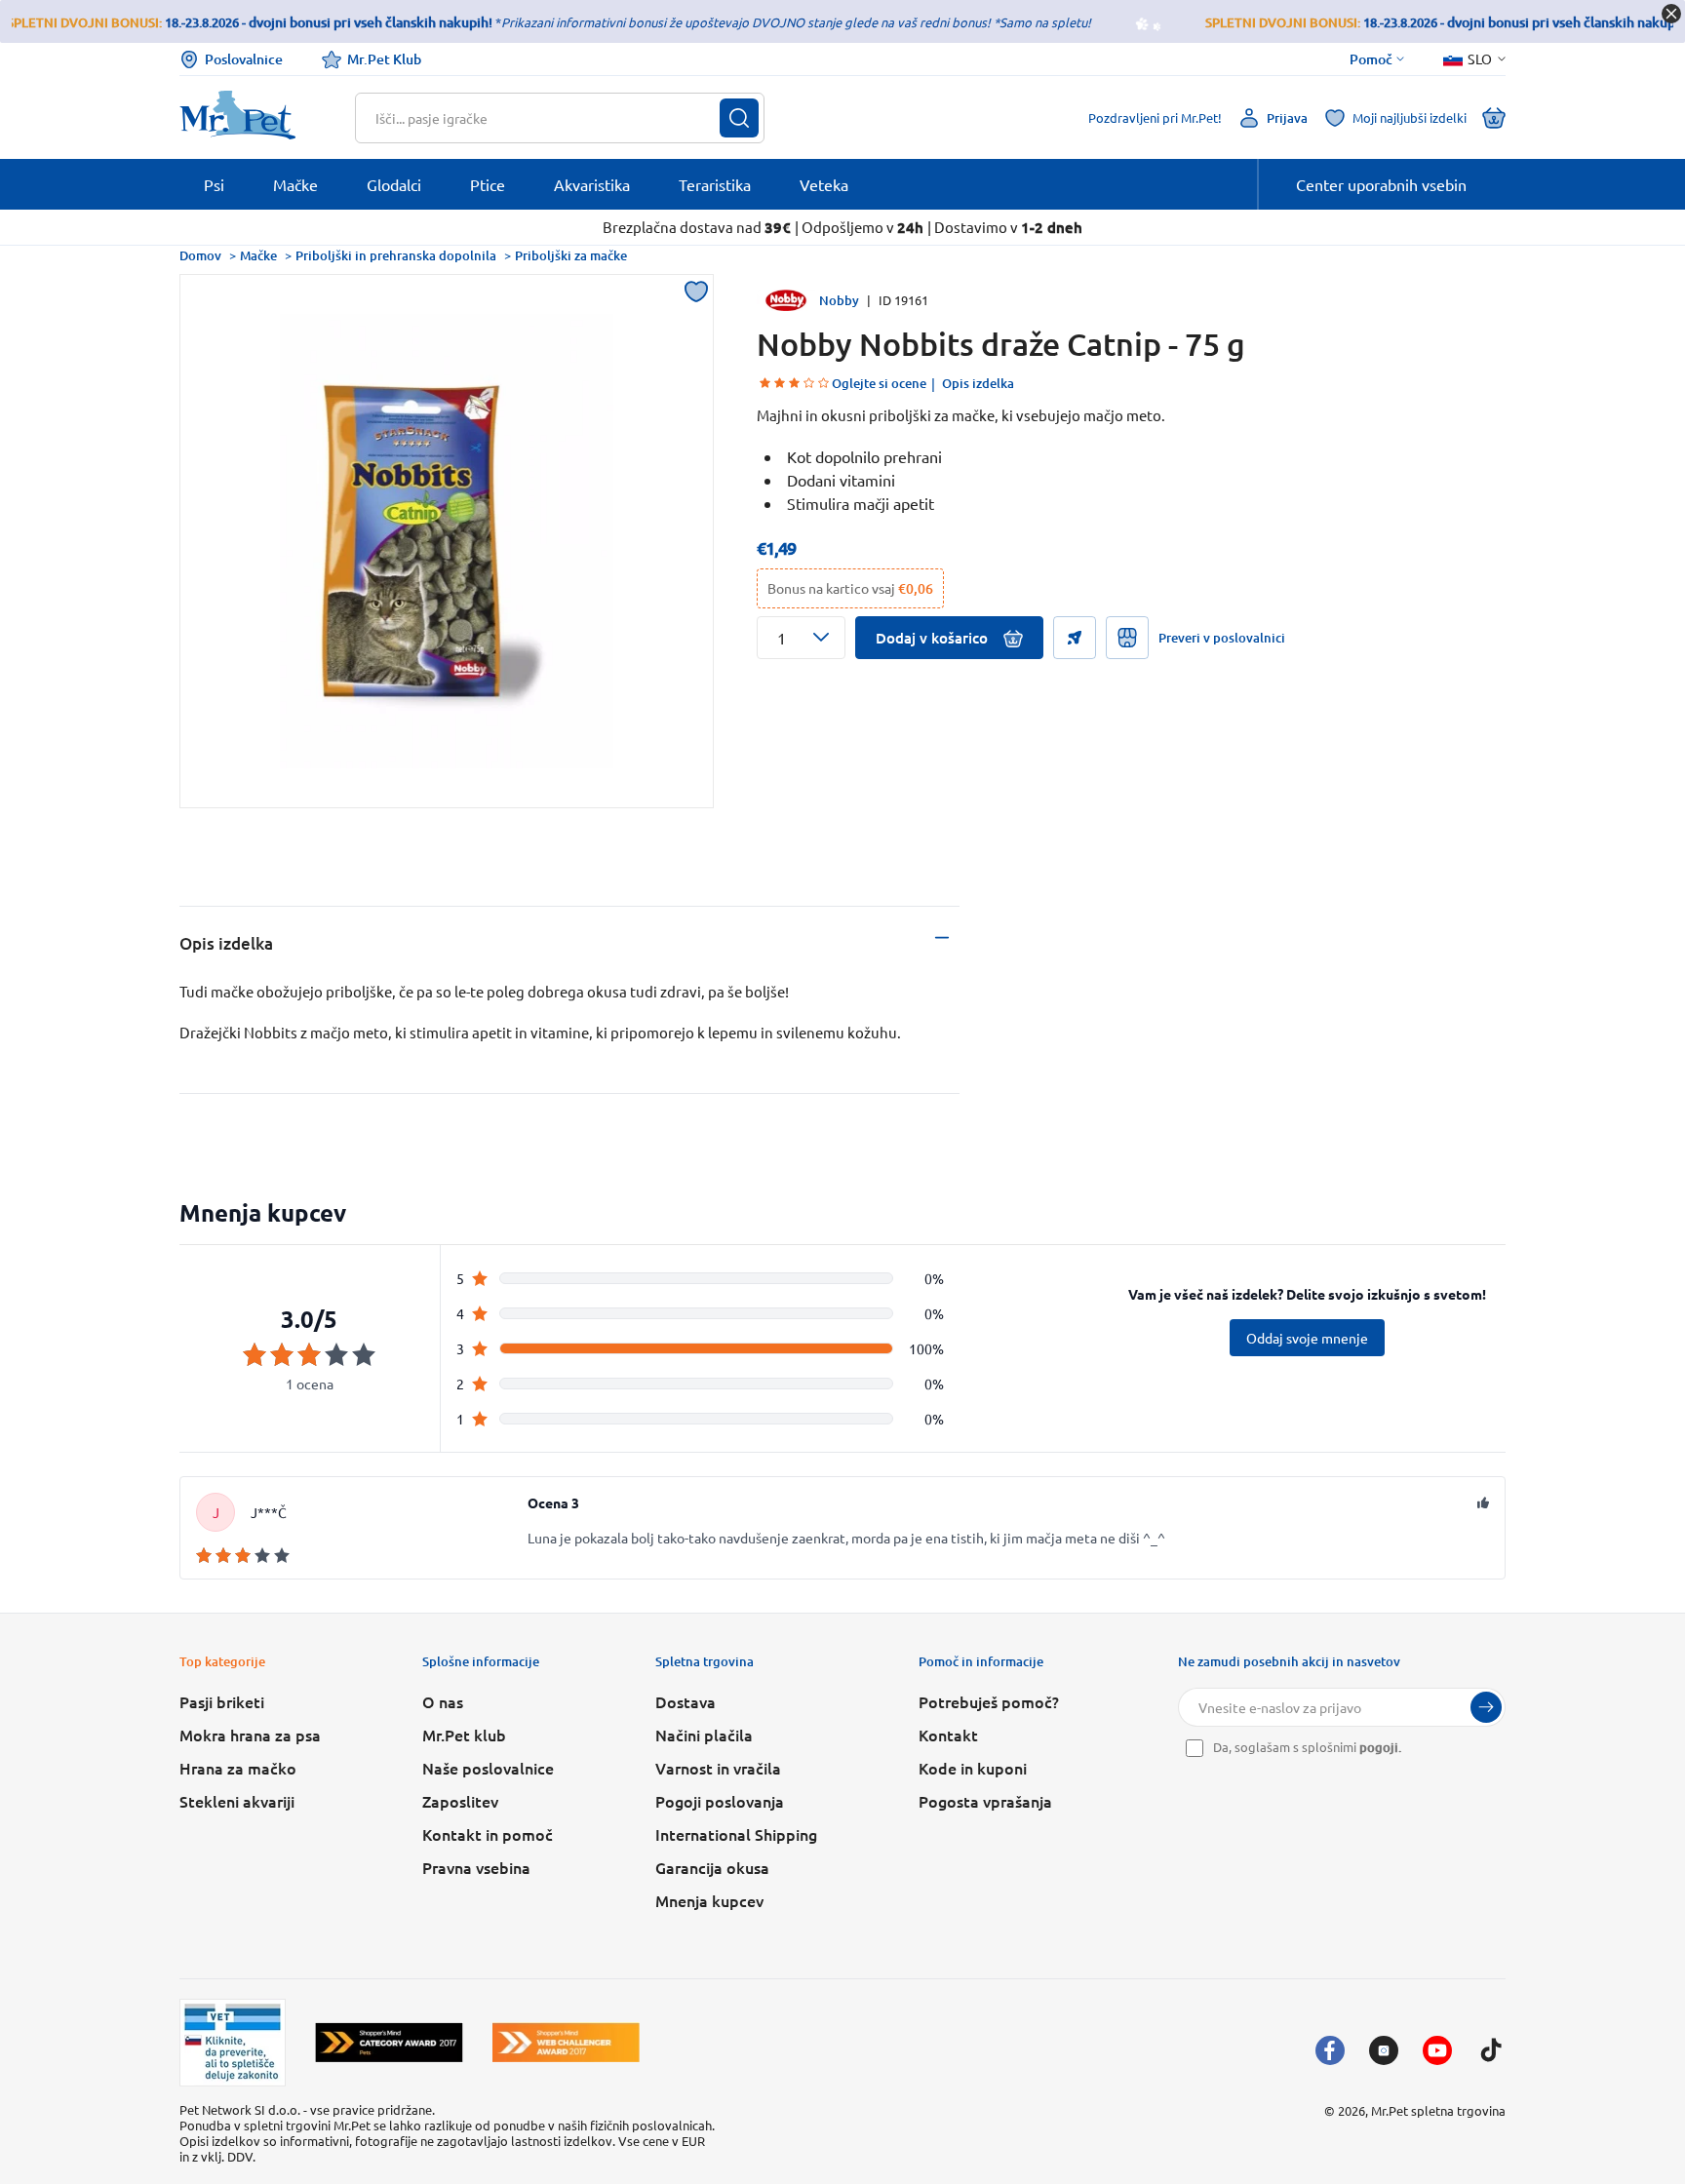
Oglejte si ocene (879, 383)
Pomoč (1371, 59)
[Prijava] (1486, 1707)
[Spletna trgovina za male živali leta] (389, 2042)
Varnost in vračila (718, 1768)
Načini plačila (704, 1735)
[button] (801, 638)
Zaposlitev (460, 1801)
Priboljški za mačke (571, 255)
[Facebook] (1330, 2050)
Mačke (258, 255)
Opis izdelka (978, 383)
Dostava (686, 1701)
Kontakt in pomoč (488, 1834)
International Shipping (736, 1834)
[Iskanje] (739, 118)
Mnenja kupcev (709, 1900)
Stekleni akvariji (237, 1801)
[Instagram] (1384, 2050)
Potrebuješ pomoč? (989, 1701)
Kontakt (948, 1735)
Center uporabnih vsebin (1381, 184)
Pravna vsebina (476, 1867)
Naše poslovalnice (488, 1768)
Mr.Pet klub (464, 1735)
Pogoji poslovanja (720, 1801)
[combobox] (548, 118)
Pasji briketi (222, 1701)
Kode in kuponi (973, 1768)
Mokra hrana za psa (250, 1735)
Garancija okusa (712, 1867)
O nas (443, 1701)
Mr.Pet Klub (384, 59)
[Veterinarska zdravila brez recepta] (233, 2043)
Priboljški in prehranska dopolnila (396, 255)
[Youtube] (1437, 2050)
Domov (200, 255)
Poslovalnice (244, 59)
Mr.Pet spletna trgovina (1438, 2110)
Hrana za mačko (238, 1768)
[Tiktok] (1491, 2050)
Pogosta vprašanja (985, 1801)
